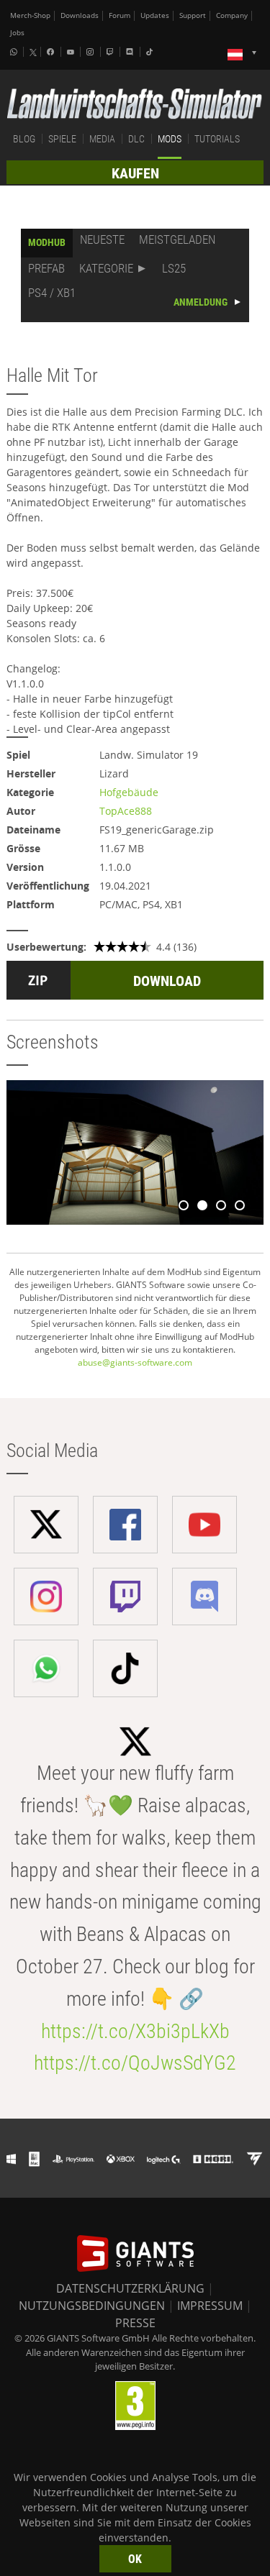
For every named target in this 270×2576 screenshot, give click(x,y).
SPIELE (62, 139)
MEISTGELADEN (177, 239)
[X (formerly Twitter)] (33, 52)
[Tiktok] (151, 52)
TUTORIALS (217, 139)
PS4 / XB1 (52, 293)
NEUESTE (102, 239)
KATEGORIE (106, 268)
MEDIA (102, 139)
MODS (170, 139)
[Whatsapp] (15, 52)
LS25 (174, 268)
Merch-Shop (30, 15)
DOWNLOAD (167, 981)
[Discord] (131, 52)
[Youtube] (72, 52)
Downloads (80, 15)
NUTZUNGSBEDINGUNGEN (92, 2306)
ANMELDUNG (201, 302)
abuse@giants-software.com (135, 1362)
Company (232, 15)
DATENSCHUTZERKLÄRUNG (130, 2288)
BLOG (24, 139)
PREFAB (46, 268)
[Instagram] (91, 52)
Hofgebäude (129, 792)
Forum (120, 15)
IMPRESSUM (210, 2306)
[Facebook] (52, 52)
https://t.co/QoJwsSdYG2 (135, 2063)
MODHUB (47, 242)
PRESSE (135, 2323)
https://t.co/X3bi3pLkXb (135, 2031)
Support (193, 15)
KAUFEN (135, 173)
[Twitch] (112, 52)
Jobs (17, 33)
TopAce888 (126, 811)
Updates (155, 15)
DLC (136, 139)
